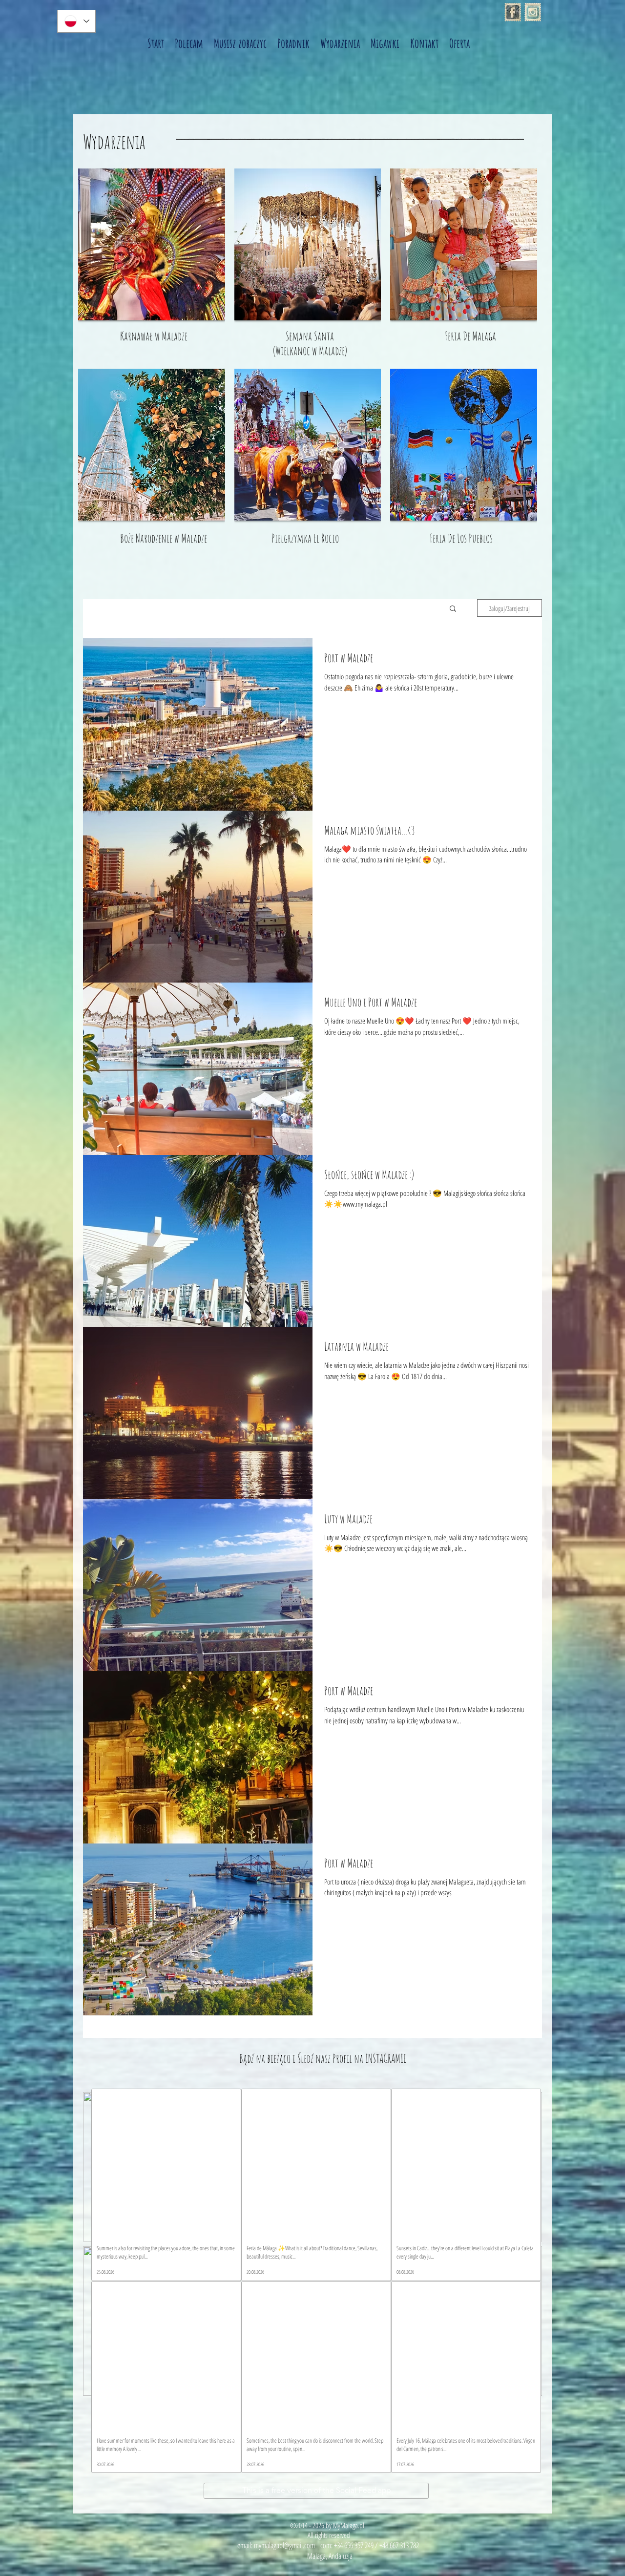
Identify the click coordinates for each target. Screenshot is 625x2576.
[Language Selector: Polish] (76, 21)
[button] (453, 609)
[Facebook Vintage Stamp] (513, 12)
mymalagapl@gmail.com (284, 2545)
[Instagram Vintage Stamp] (533, 12)
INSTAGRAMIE (386, 2058)
